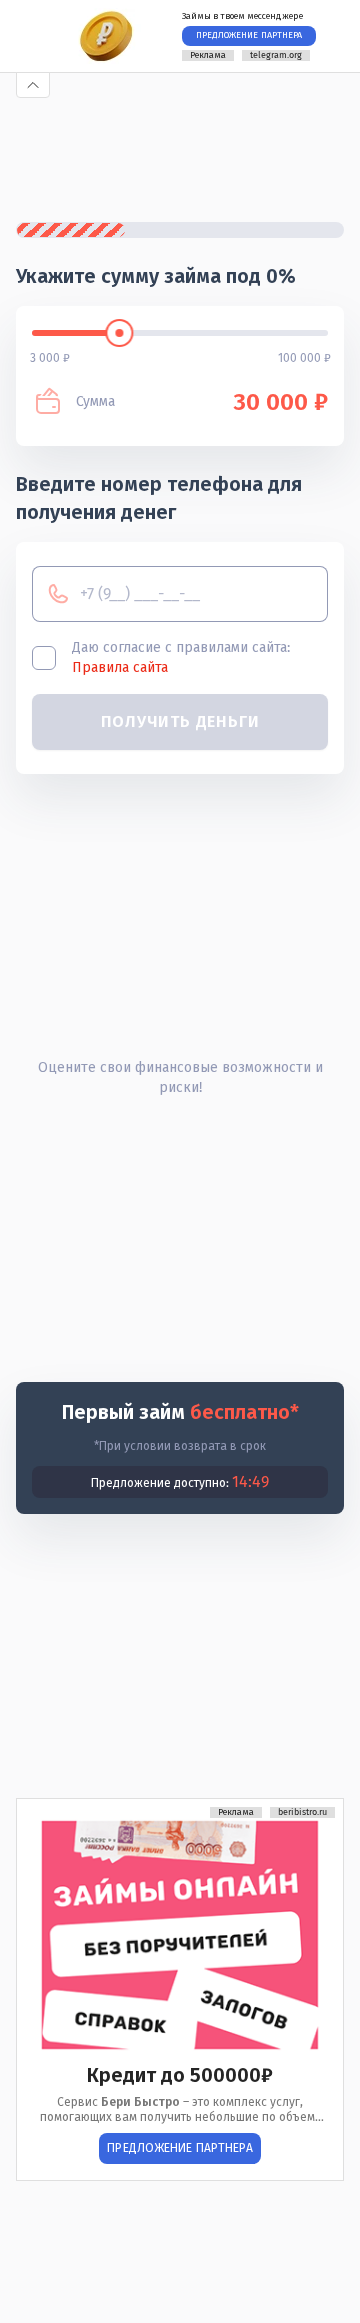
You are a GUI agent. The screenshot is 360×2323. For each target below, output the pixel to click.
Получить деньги (180, 721)
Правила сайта (120, 667)
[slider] (119, 333)
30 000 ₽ (280, 402)
